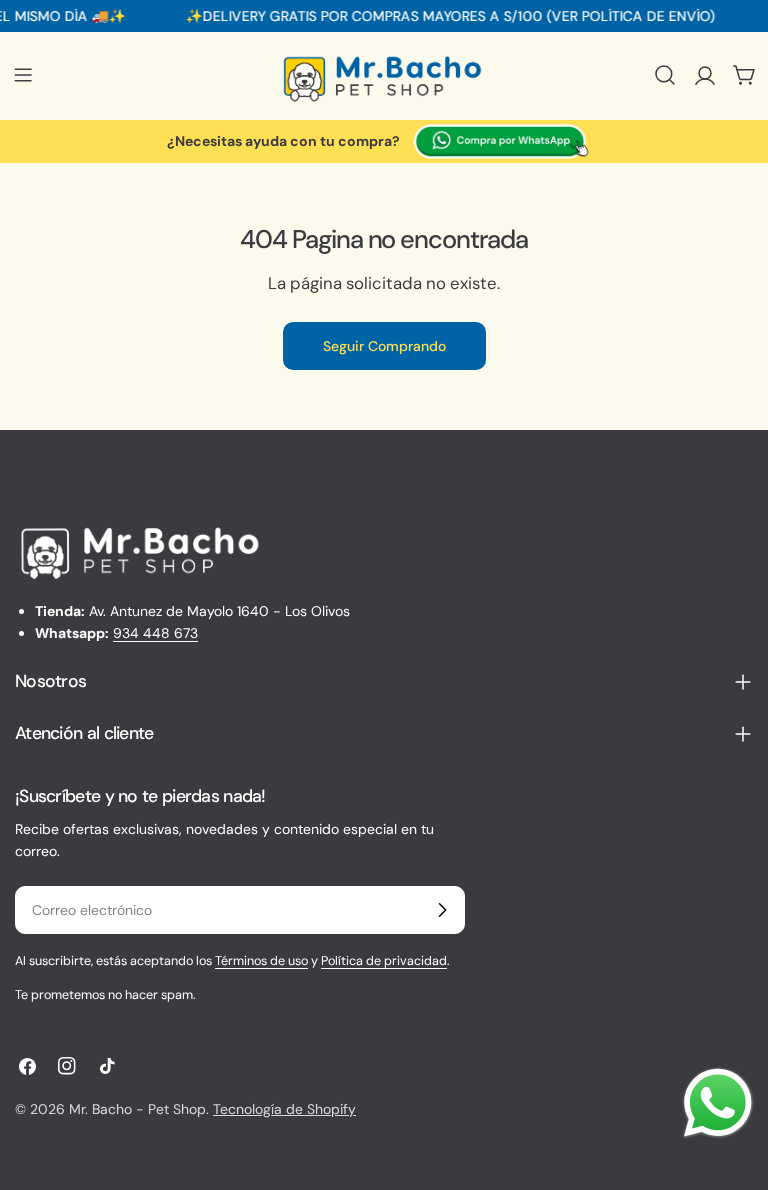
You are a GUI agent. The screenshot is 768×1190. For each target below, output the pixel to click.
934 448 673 (155, 633)
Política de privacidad (384, 961)
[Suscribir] (442, 910)
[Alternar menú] (23, 75)
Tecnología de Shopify (284, 1109)
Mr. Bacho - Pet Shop (137, 1109)
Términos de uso (261, 961)
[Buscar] (665, 75)
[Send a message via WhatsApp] (718, 1103)
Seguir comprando (384, 346)
